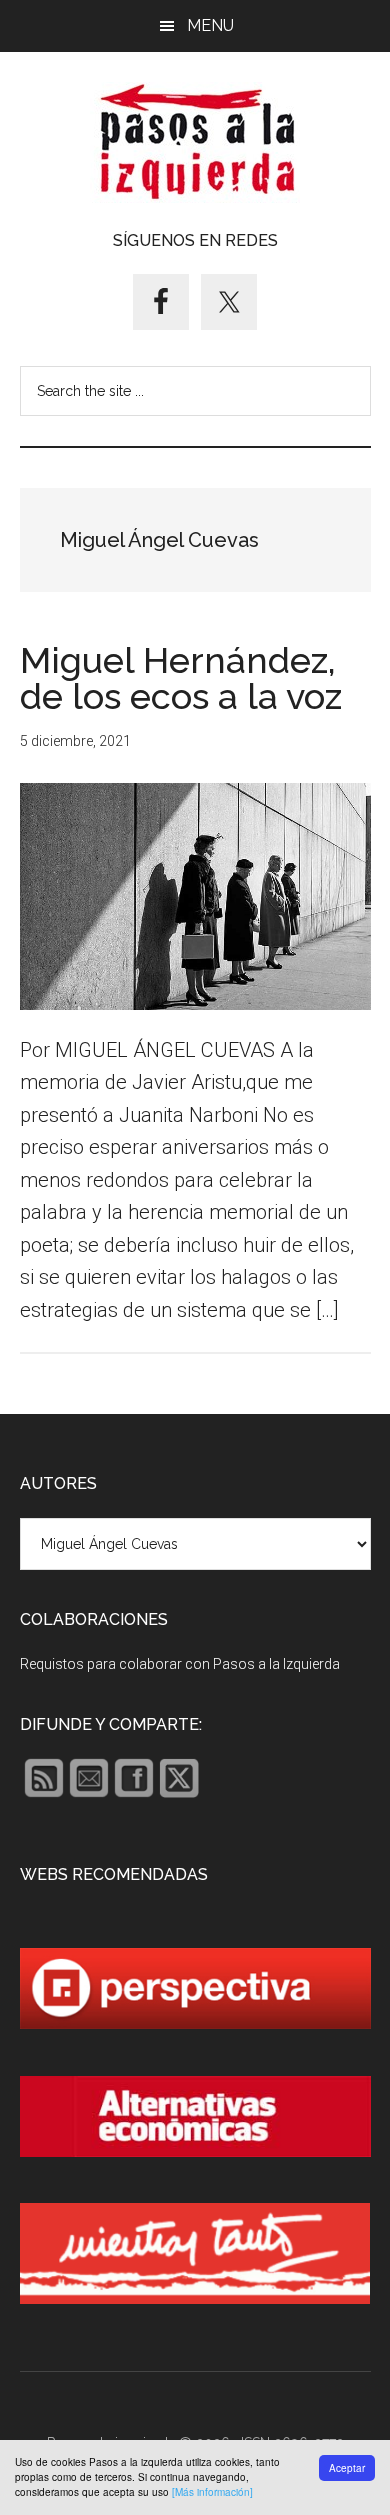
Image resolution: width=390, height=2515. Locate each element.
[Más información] (212, 2492)
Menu (210, 25)
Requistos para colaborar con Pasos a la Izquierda (180, 1664)
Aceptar (347, 2468)
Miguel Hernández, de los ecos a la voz (181, 678)
